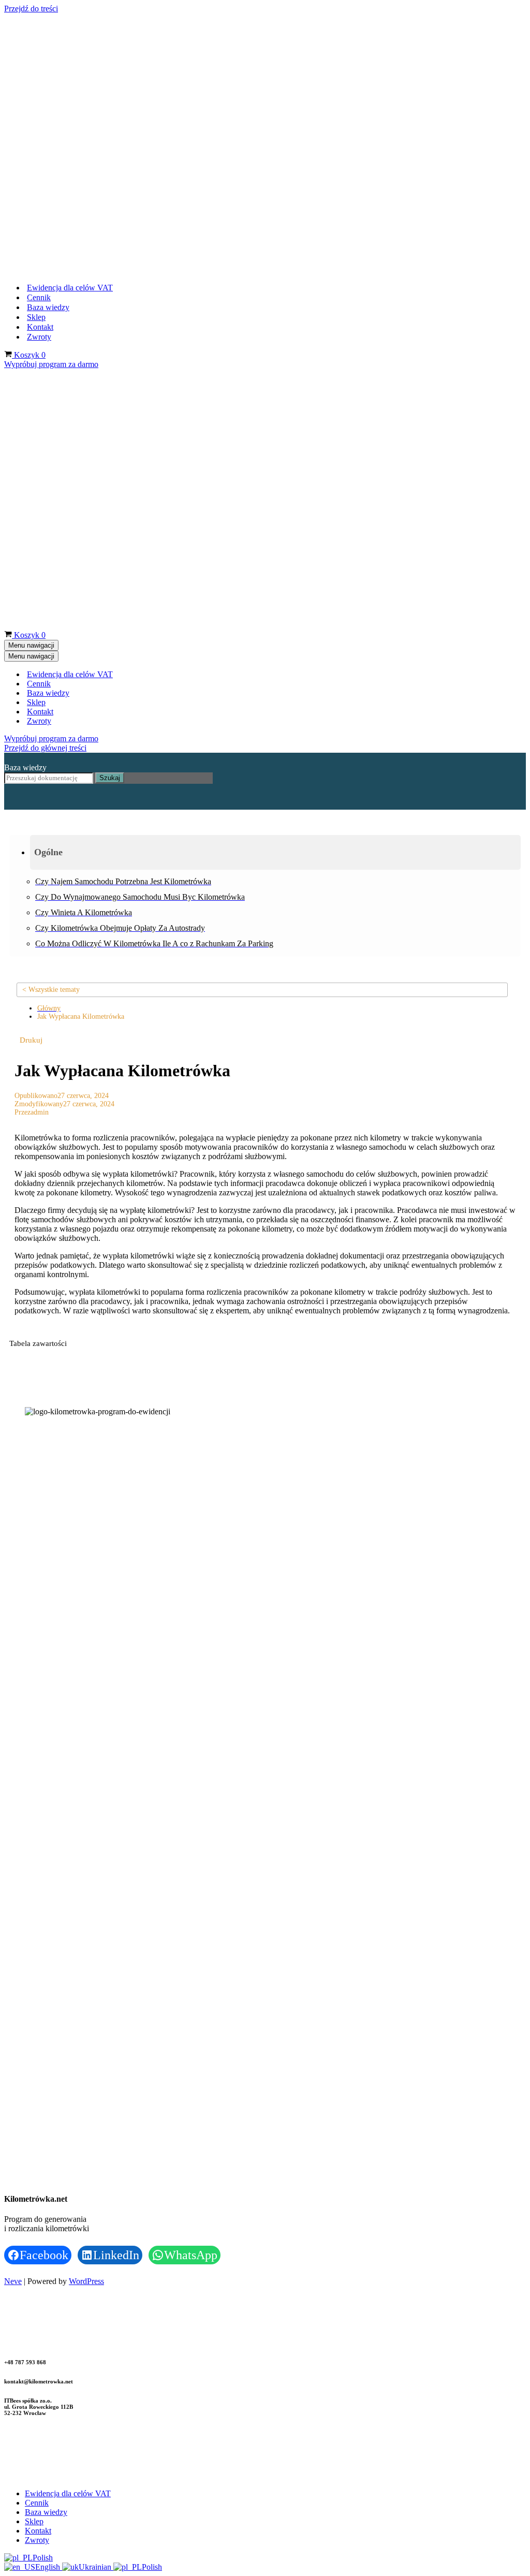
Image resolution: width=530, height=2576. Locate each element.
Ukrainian (96, 2064)
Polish (43, 2054)
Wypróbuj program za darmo (51, 113)
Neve (13, 1778)
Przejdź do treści (31, 9)
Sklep (36, 65)
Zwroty (39, 85)
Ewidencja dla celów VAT (70, 36)
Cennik (39, 46)
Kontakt (40, 75)
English (49, 2064)
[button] (275, 349)
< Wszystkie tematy (51, 486)
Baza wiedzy (48, 56)
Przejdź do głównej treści (45, 245)
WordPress (86, 1778)
